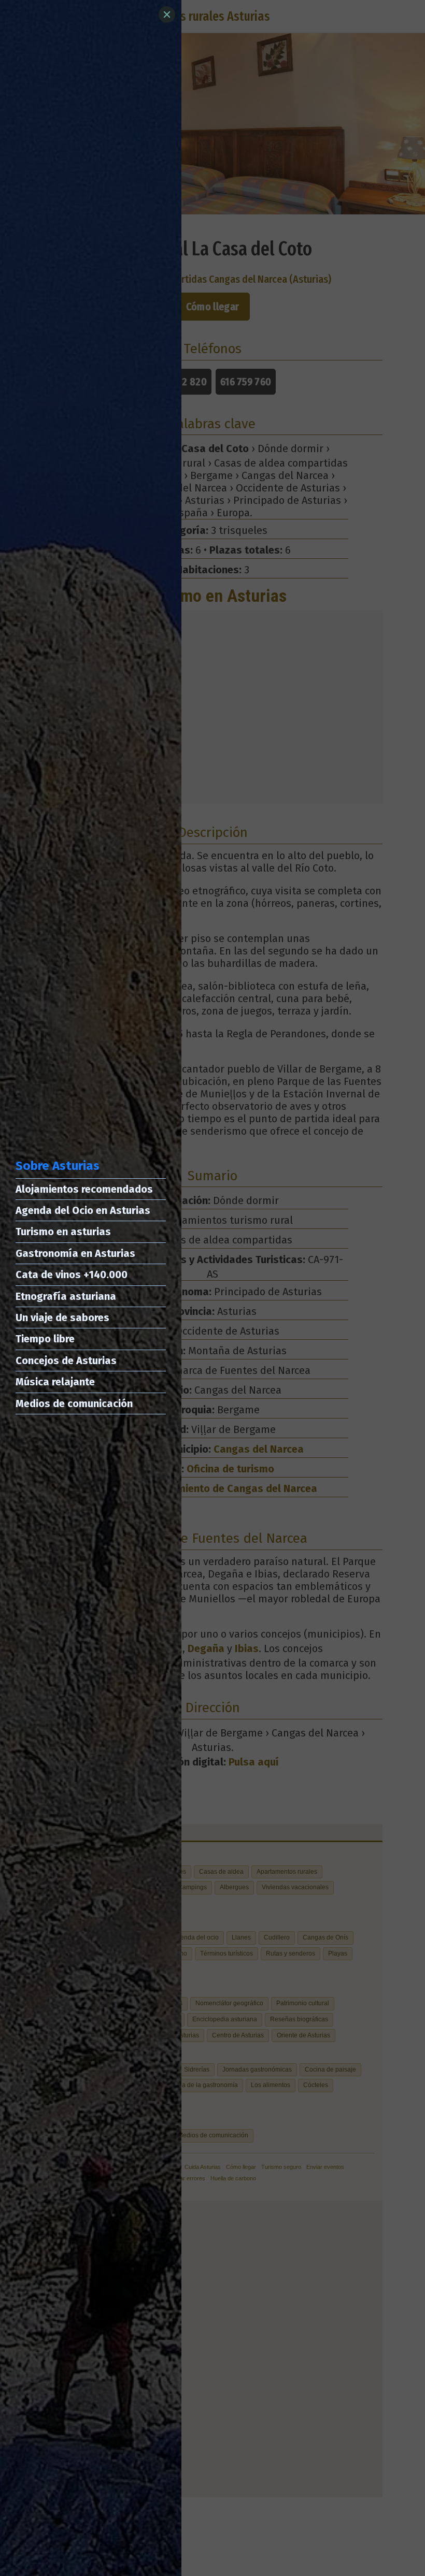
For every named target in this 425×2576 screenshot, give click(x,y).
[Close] (167, 15)
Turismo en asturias (63, 1232)
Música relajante (55, 1382)
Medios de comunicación (74, 1403)
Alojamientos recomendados (84, 1189)
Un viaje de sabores (62, 1318)
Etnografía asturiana (66, 1296)
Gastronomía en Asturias (75, 1253)
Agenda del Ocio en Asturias (83, 1210)
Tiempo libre (45, 1339)
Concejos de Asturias (66, 1361)
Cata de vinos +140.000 (72, 1275)
